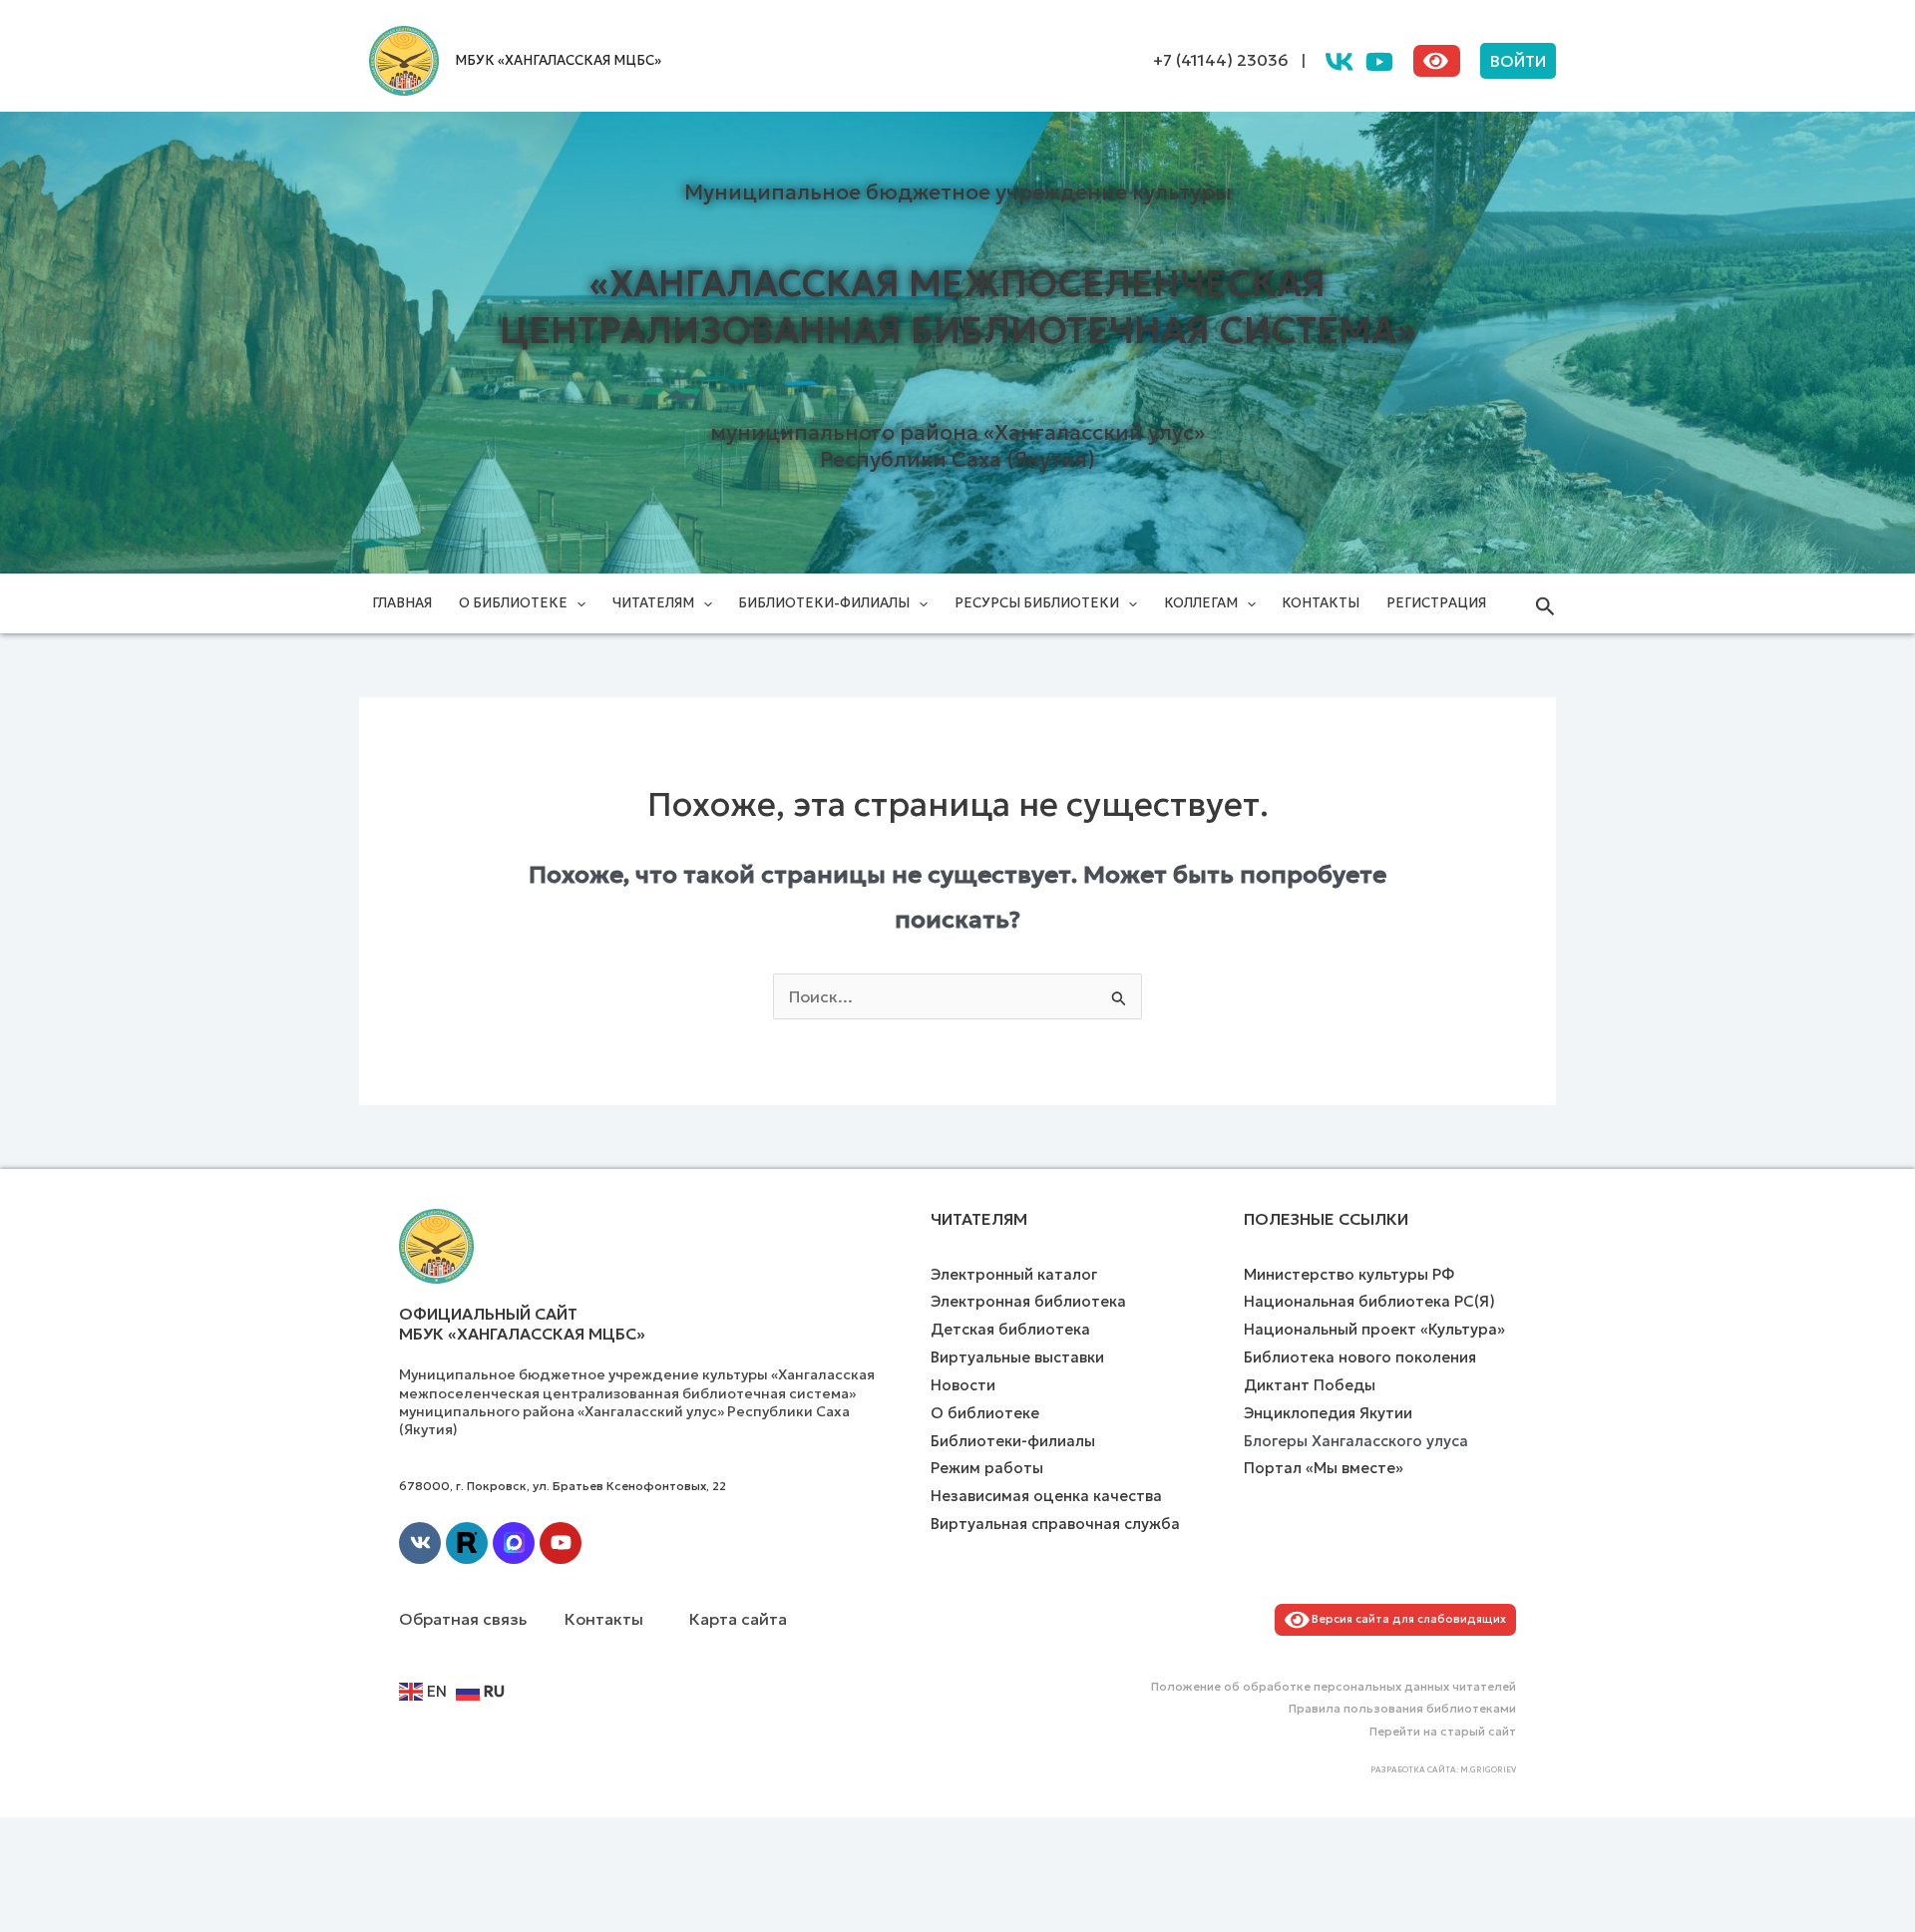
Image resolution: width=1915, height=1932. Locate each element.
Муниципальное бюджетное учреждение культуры (958, 193)
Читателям (653, 603)
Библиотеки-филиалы (824, 603)
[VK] (1340, 62)
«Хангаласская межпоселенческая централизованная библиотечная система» (958, 307)
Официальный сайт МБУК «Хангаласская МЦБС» (522, 1324)
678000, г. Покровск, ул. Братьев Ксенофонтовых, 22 (563, 1486)
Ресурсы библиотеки (1037, 603)
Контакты (1321, 603)
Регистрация (1436, 603)
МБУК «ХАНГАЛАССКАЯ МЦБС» (558, 60)
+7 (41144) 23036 (1221, 60)
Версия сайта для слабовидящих (1406, 1619)
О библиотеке (513, 603)
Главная (402, 603)
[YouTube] (1379, 62)
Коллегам (1201, 603)
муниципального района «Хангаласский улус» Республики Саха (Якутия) (957, 446)
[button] (1518, 61)
